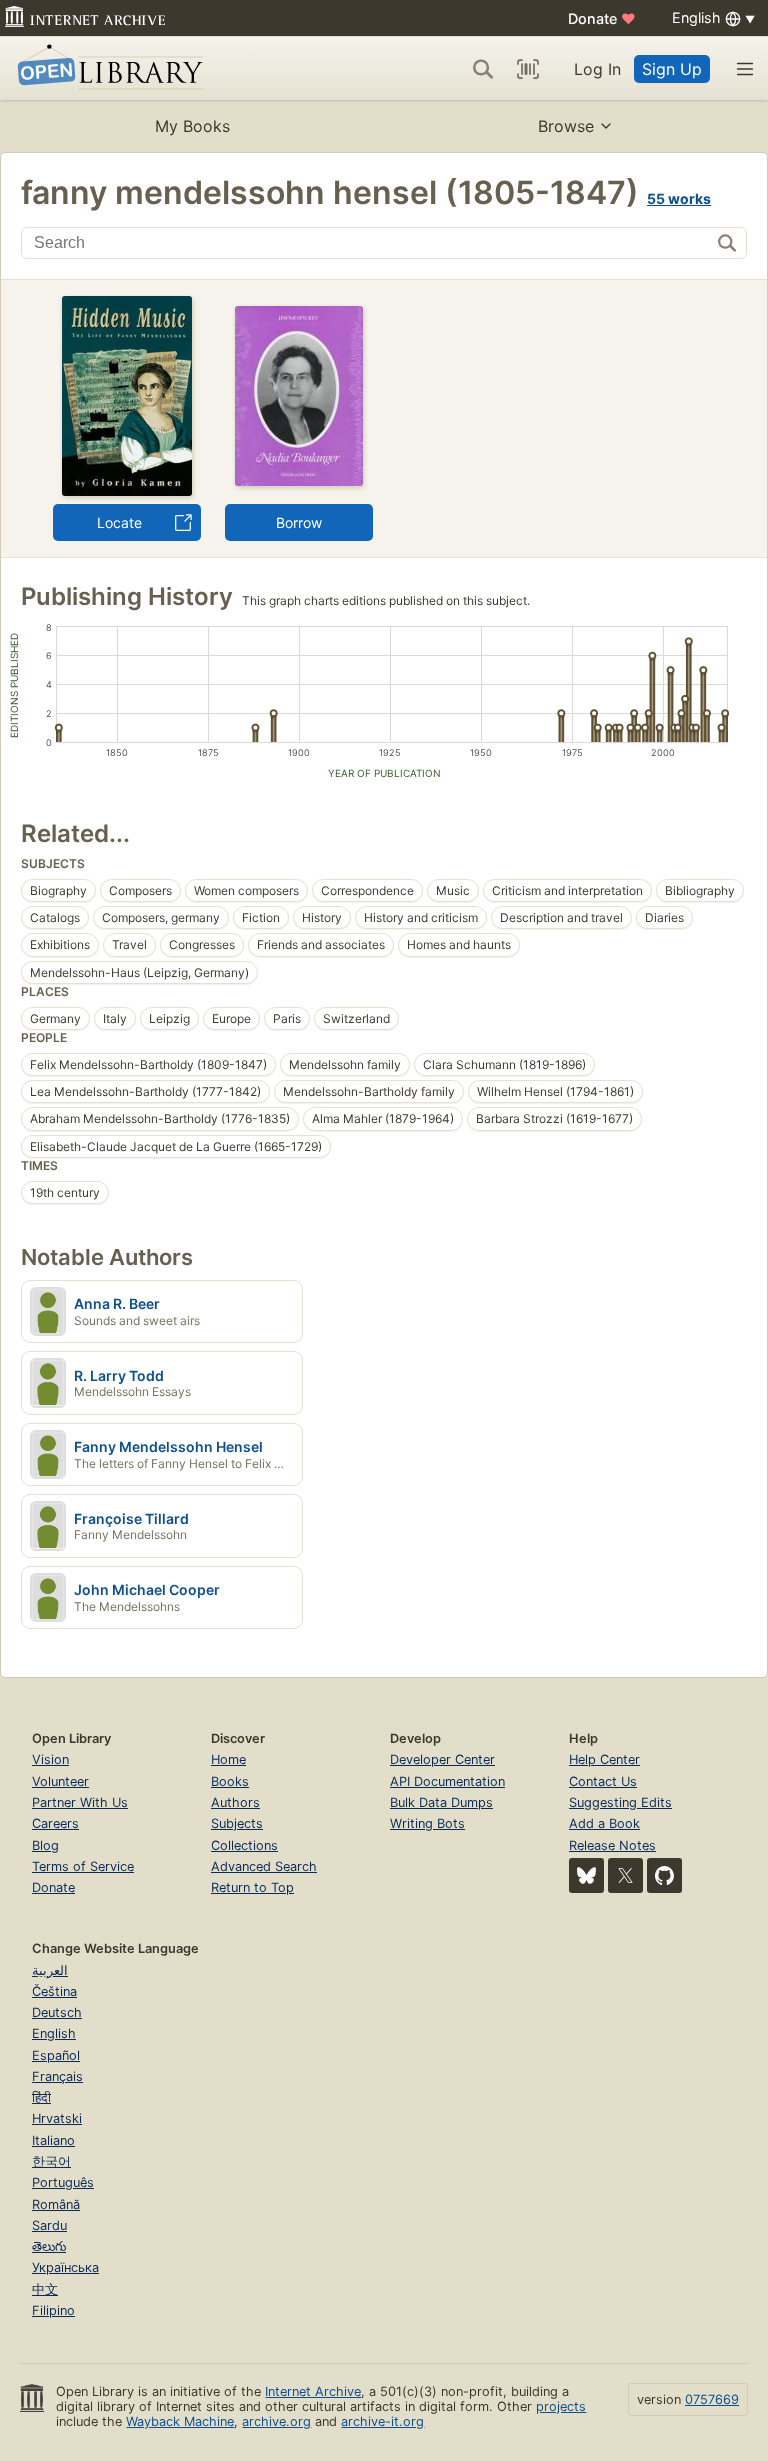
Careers (55, 1823)
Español (56, 2055)
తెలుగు (49, 2246)
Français (57, 2076)
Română (56, 2204)
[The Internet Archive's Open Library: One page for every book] (106, 68)
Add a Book (604, 1823)
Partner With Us (80, 1802)
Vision (50, 1759)
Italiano (53, 2140)
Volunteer (60, 1781)
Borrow (299, 522)
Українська (65, 2267)
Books (230, 1781)
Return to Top (252, 1887)
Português (63, 2182)
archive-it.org (382, 2421)
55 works (679, 198)
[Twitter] (625, 1875)
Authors (235, 1802)
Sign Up (672, 69)
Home (228, 1759)
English (54, 2033)
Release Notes (612, 1845)
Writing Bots (427, 1823)
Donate (602, 18)
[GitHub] (664, 1875)
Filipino (53, 2310)
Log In (597, 69)
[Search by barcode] (528, 69)
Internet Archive (313, 2391)
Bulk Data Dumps (441, 1802)
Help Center (604, 1759)
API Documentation (447, 1781)
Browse (566, 126)
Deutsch (57, 2012)
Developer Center (442, 1759)
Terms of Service (83, 1866)
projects (561, 2406)
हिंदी (41, 2097)
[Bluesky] (586, 1875)
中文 (45, 2289)
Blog (45, 1845)
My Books (192, 126)
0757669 (712, 2399)
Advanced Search (264, 1866)
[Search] (483, 69)
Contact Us (603, 1781)
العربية (50, 1970)
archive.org (276, 2421)
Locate (119, 522)
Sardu (49, 2225)
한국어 (51, 2161)
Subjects (237, 1823)
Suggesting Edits (620, 1802)
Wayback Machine (180, 2421)
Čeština (54, 1991)
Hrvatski (57, 2118)
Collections (244, 1845)
